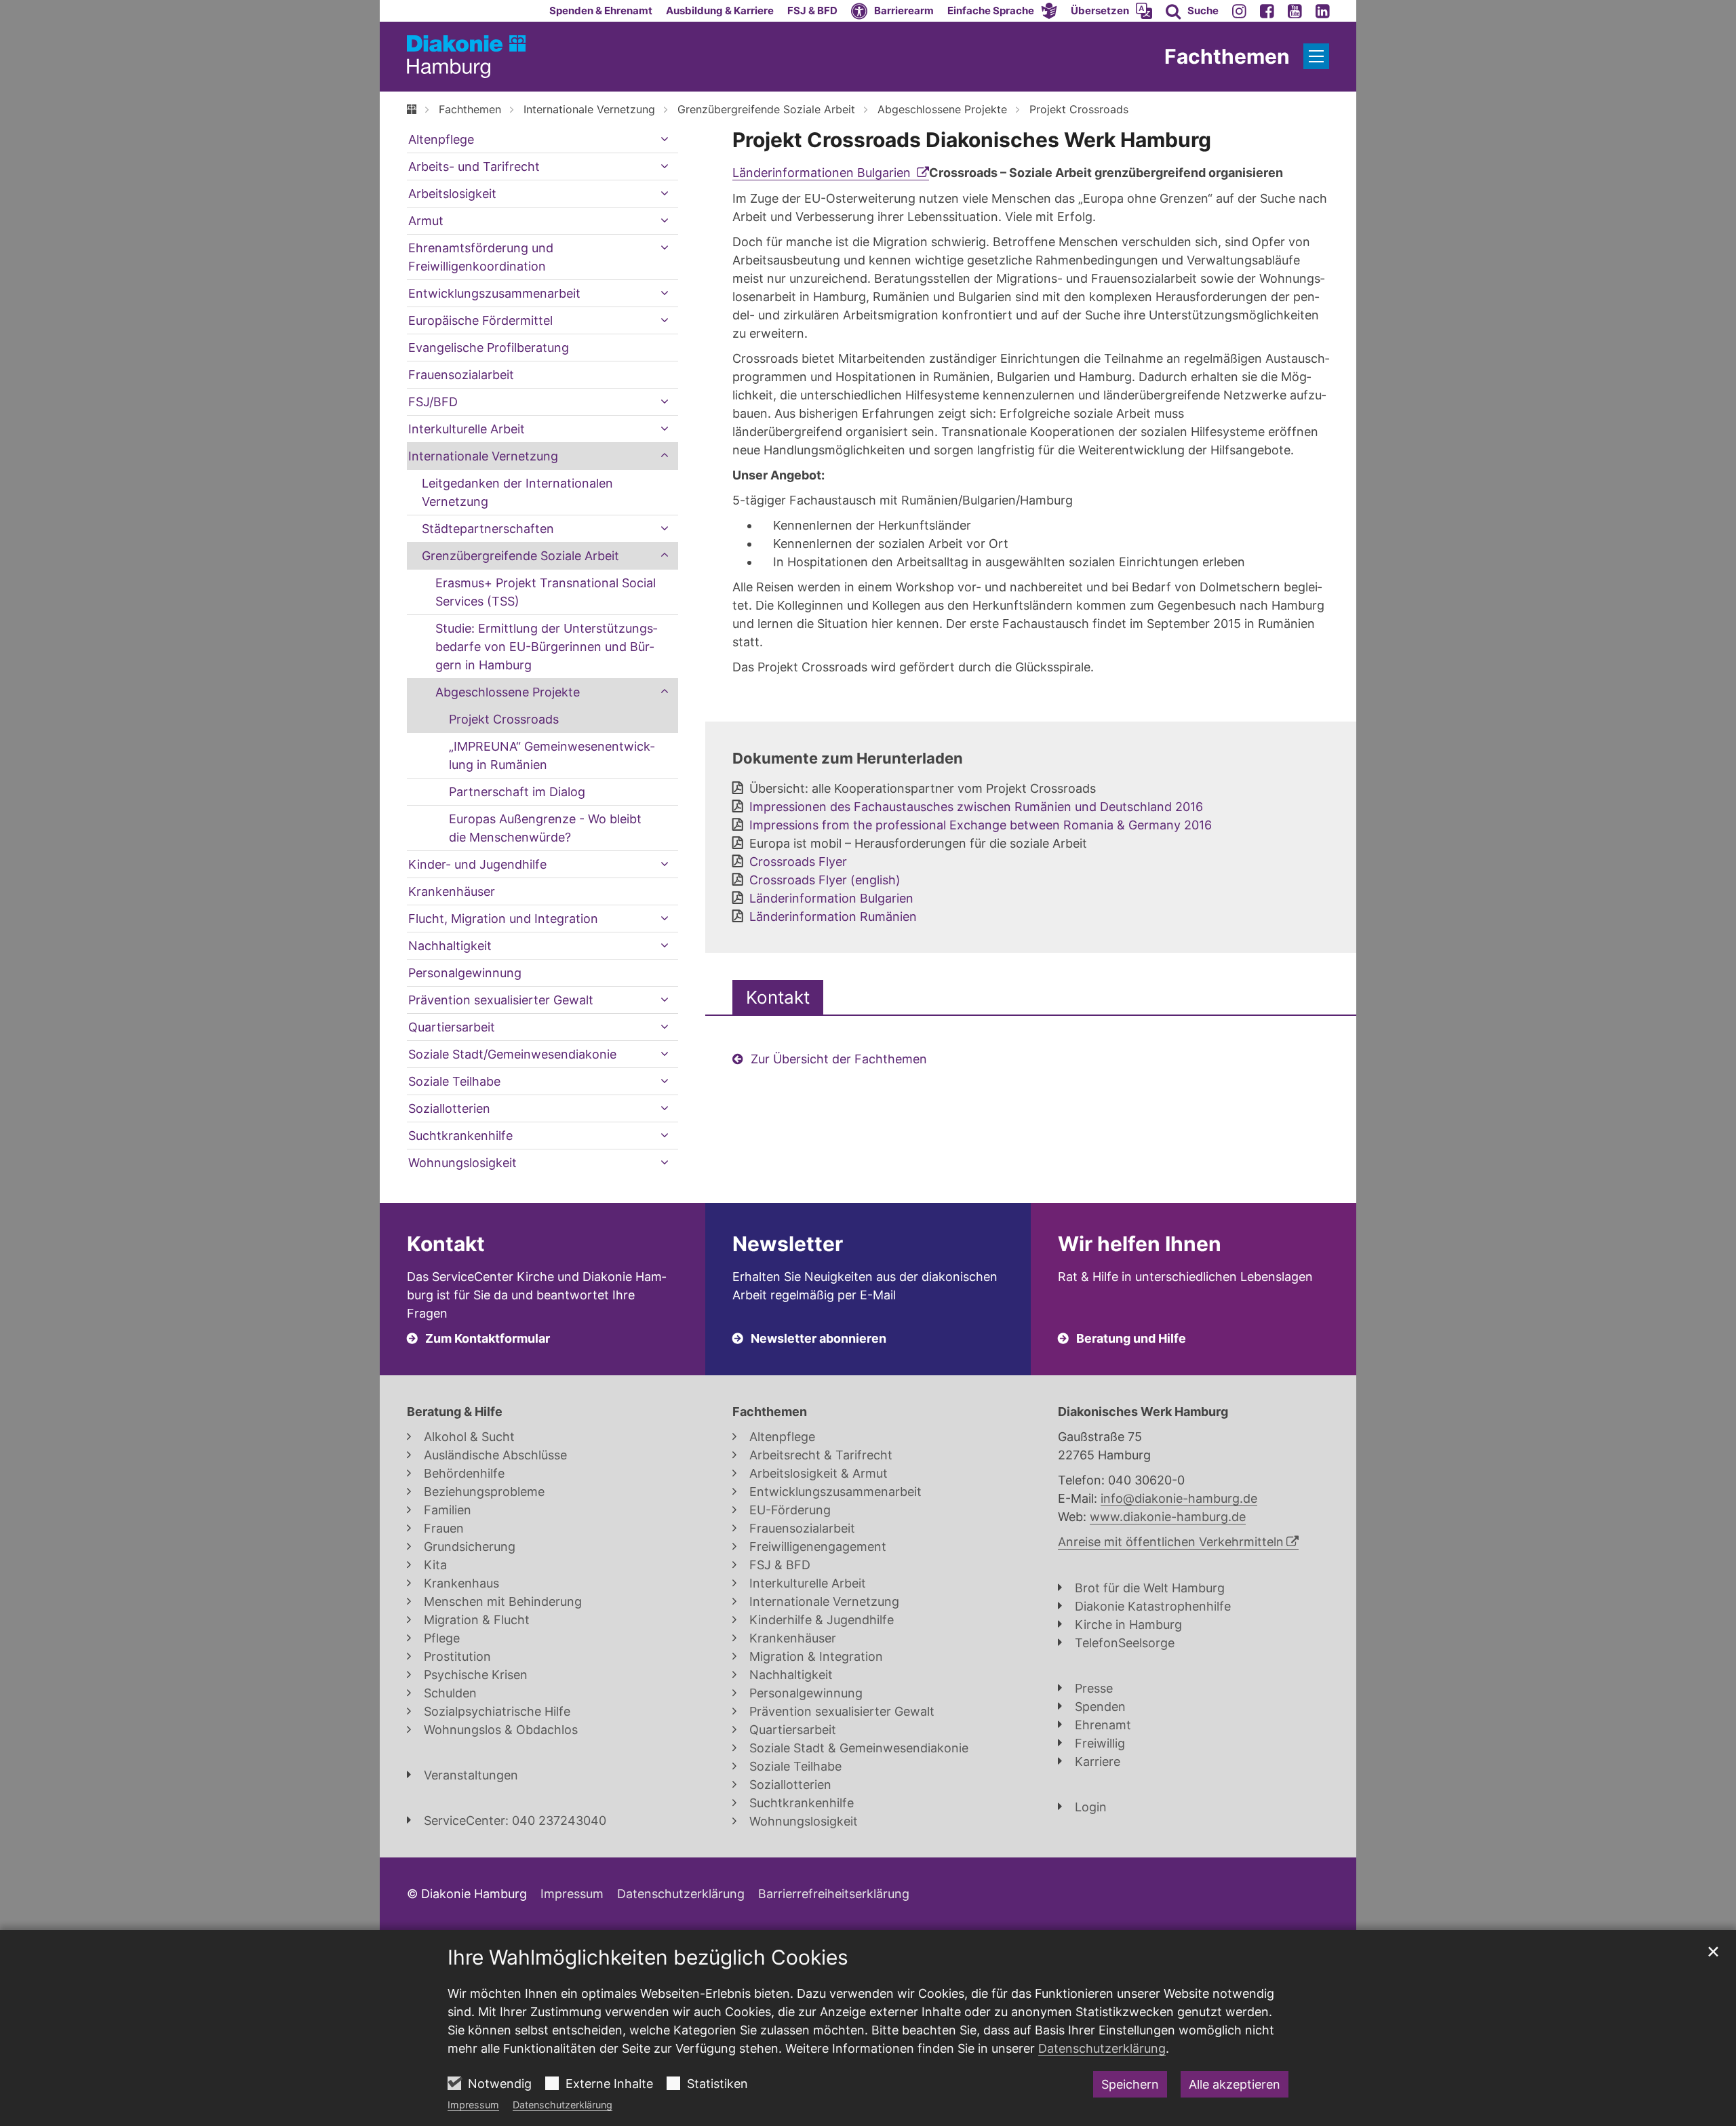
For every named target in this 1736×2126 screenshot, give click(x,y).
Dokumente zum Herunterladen (848, 758)
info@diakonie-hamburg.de (1179, 1498)
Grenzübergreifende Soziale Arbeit (766, 109)
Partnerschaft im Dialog (517, 792)
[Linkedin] (1323, 11)
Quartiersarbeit (452, 1027)
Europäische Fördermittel (480, 320)
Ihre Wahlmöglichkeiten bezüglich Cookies (648, 1957)
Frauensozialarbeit (461, 375)
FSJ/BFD (433, 402)
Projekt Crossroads (1079, 109)
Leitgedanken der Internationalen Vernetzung (517, 492)
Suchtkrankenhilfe (460, 1136)
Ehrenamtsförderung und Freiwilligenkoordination (481, 257)
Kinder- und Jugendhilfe (477, 864)
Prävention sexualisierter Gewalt (501, 1000)
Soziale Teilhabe (454, 1081)
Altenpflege (441, 139)
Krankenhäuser (452, 891)
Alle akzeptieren (1235, 2084)
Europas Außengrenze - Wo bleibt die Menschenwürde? (545, 828)
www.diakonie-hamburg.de (1168, 1517)
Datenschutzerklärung (563, 2105)
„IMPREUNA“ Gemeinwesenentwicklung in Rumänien (552, 755)
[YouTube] (1295, 11)
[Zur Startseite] (466, 57)
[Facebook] (1267, 11)
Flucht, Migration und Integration (503, 919)
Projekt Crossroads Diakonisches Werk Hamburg (972, 140)
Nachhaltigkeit (450, 946)
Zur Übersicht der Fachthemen (839, 1059)
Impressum (473, 2105)
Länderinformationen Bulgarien (823, 173)
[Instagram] (1239, 11)
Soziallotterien (449, 1108)
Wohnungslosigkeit (462, 1163)
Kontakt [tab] (778, 997)
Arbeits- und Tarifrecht (474, 166)
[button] (1002, 11)
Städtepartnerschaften (488, 529)
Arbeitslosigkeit (452, 194)
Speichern (1130, 2084)
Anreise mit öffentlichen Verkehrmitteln (1171, 1542)
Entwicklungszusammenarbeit (494, 293)
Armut (426, 221)
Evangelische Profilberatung (489, 348)
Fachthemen (470, 109)
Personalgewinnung (465, 973)
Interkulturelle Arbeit (467, 429)
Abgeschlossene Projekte (942, 109)
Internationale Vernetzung (589, 109)
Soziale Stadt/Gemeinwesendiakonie (512, 1054)
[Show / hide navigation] (1316, 56)
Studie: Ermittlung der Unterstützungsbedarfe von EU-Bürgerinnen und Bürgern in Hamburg (546, 647)
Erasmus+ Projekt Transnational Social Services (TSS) (546, 592)
